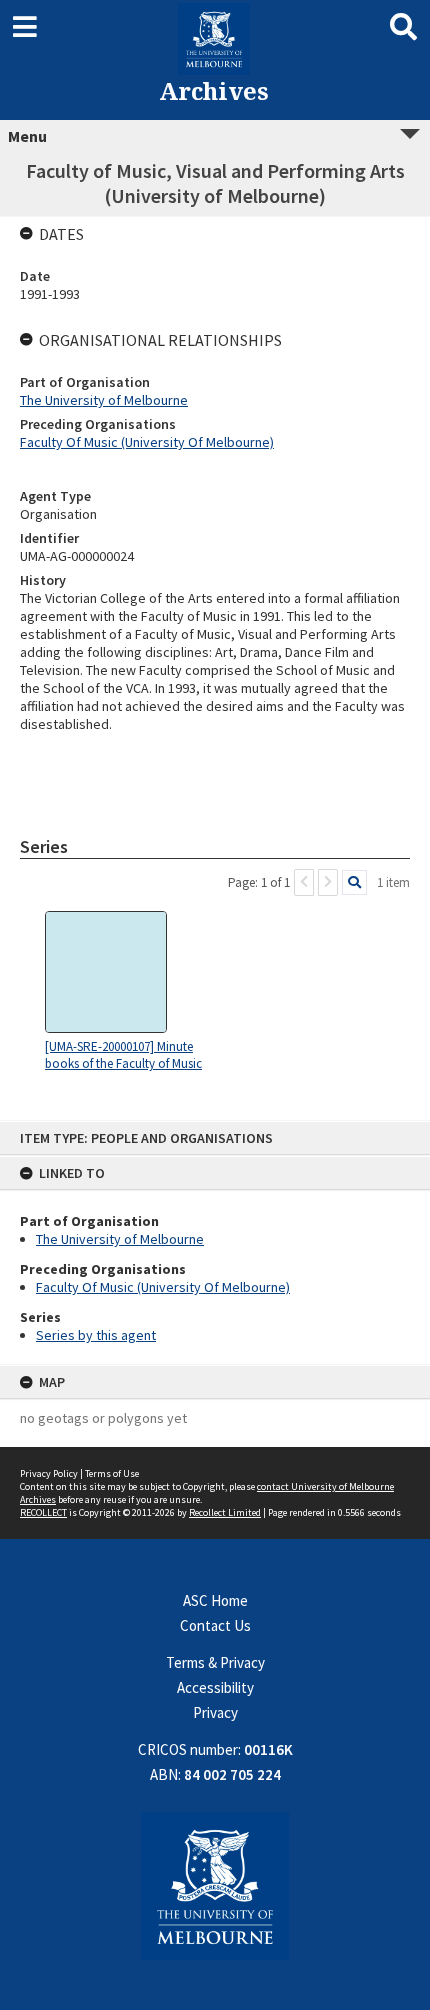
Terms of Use (112, 1473)
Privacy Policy (49, 1473)
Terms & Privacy (215, 1662)
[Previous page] (304, 882)
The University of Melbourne (120, 1239)
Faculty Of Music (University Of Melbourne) (163, 1287)
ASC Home (215, 1600)
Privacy (215, 1712)
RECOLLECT (43, 1512)
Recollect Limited (225, 1512)
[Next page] (328, 882)
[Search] (354, 882)
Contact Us (215, 1625)
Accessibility (215, 1687)
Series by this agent (96, 1335)
